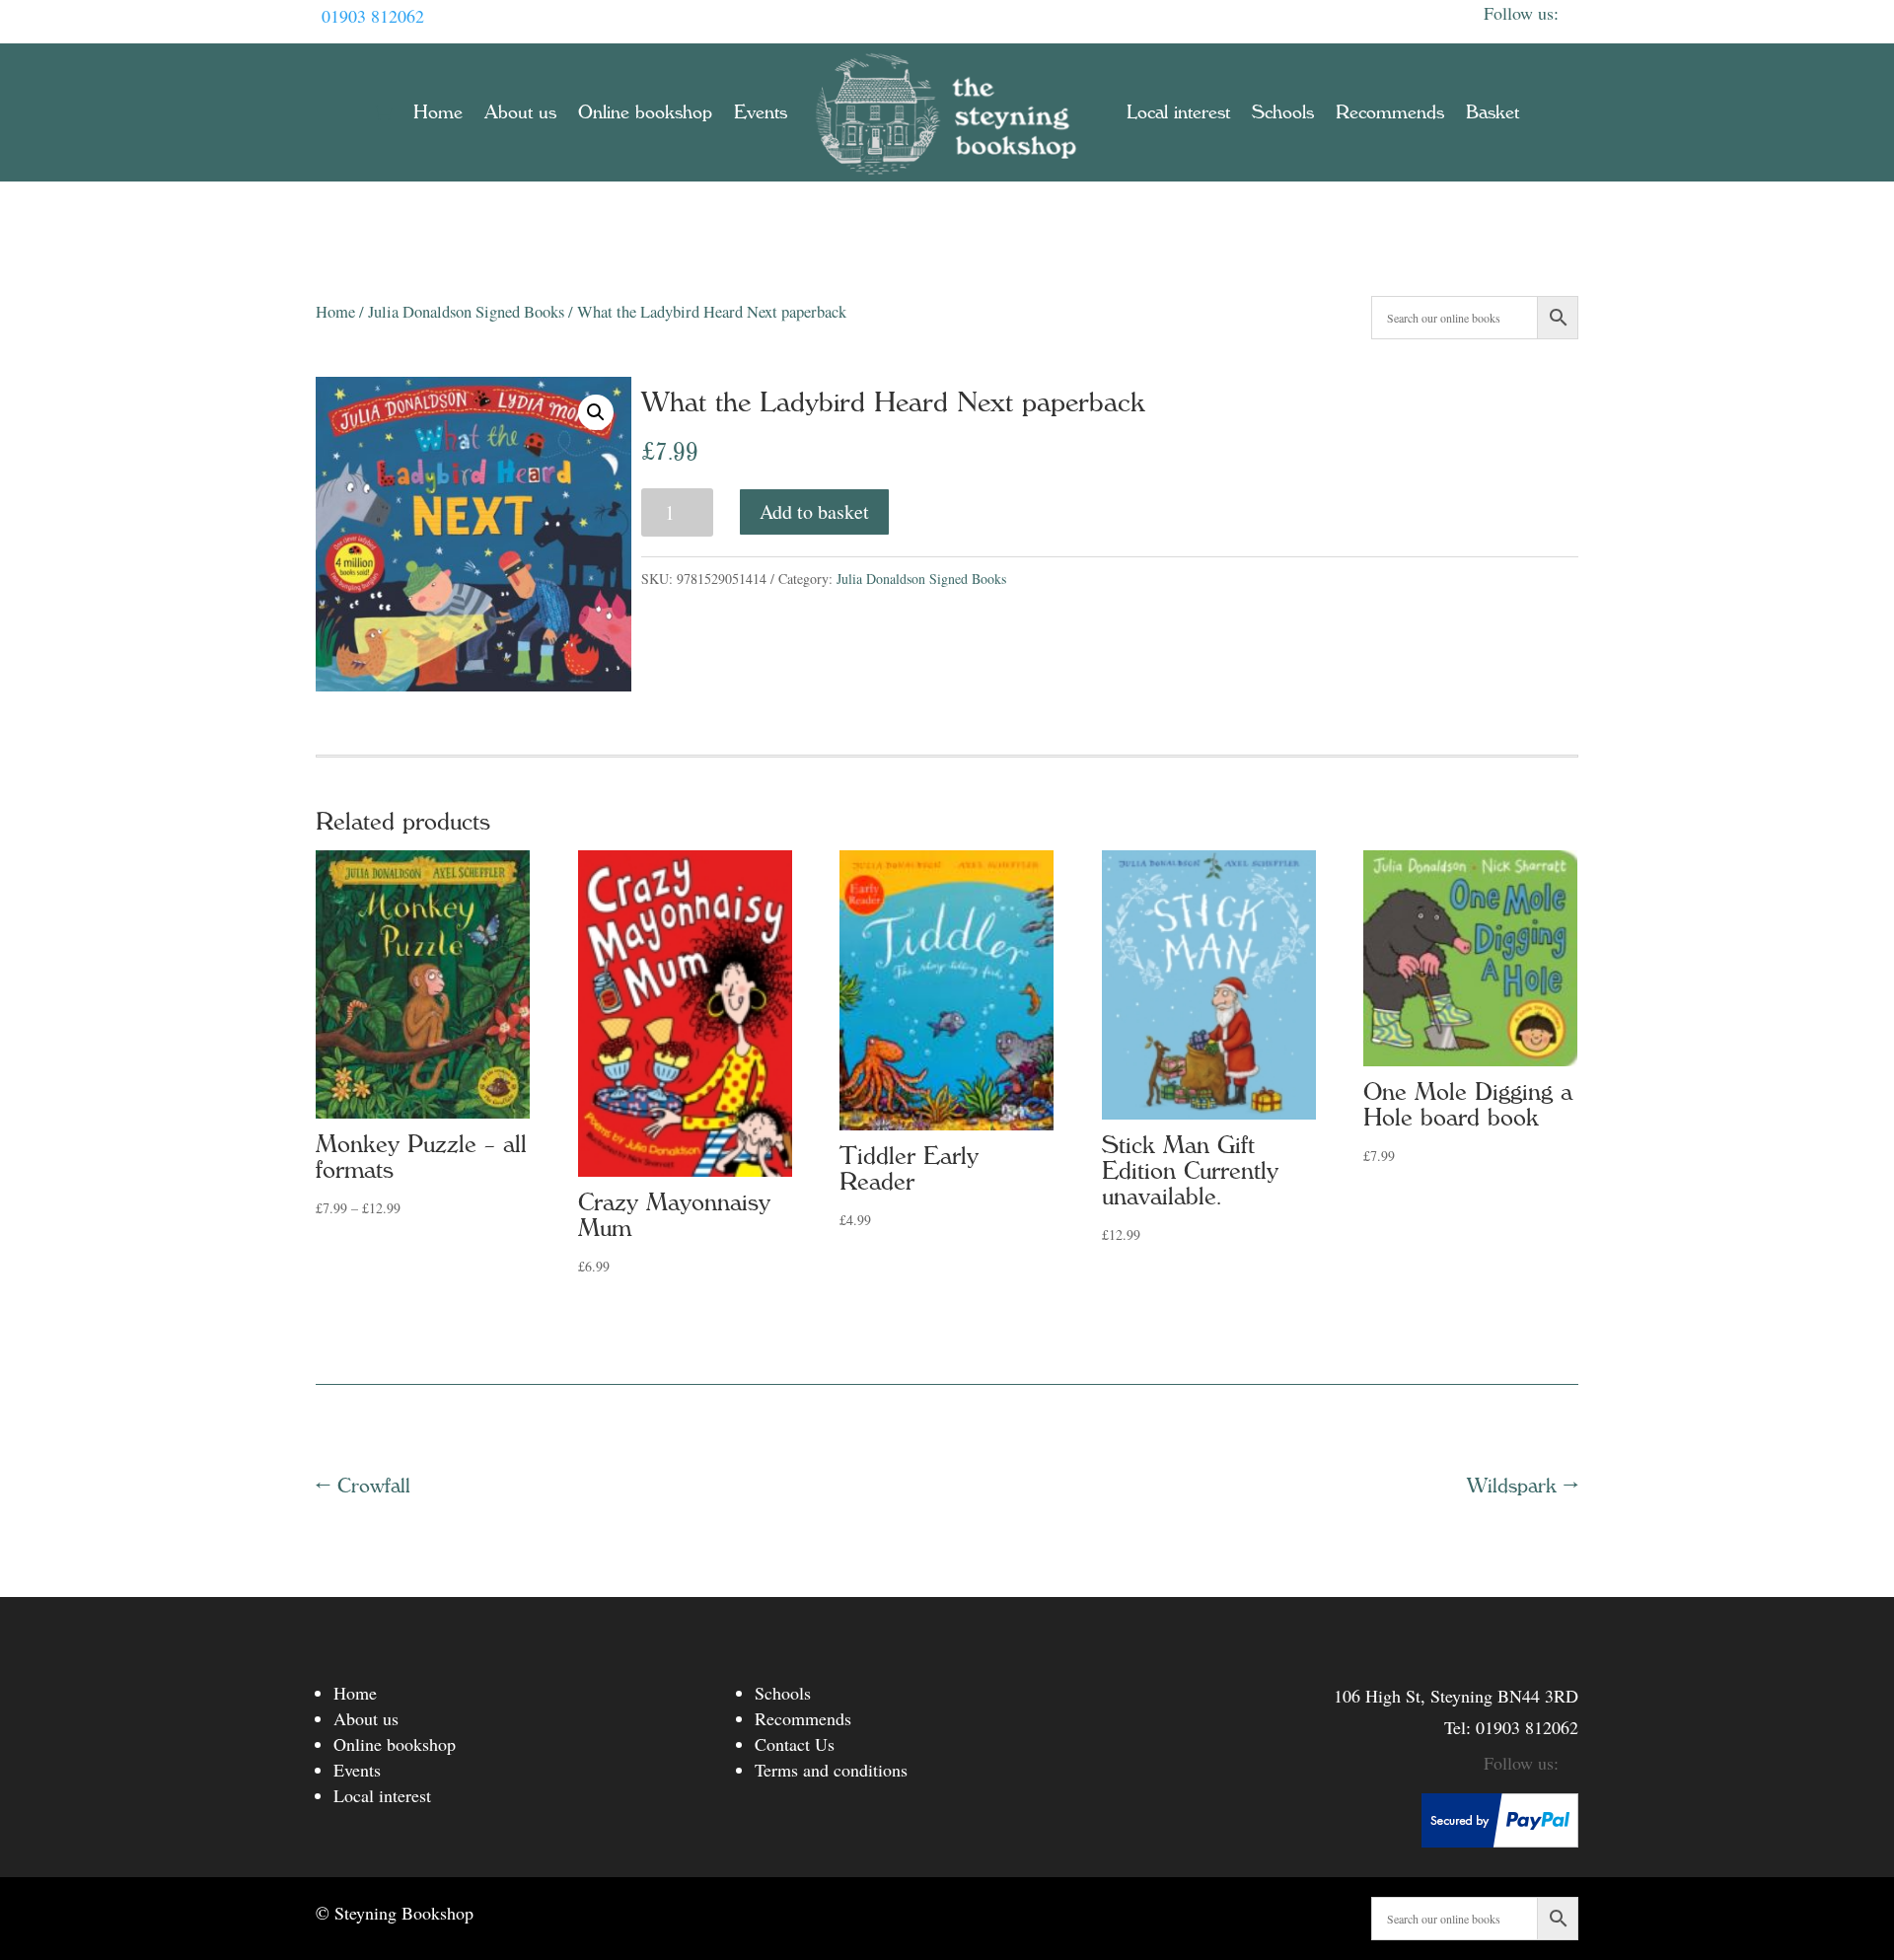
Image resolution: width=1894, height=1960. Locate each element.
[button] (596, 412)
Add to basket (814, 511)
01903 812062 (373, 16)
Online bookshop (645, 112)
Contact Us (795, 1744)
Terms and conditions (831, 1770)
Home (438, 112)
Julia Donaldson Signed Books (466, 312)
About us (520, 112)
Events (761, 112)
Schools (1283, 112)
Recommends (1390, 112)
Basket (1493, 112)
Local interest (1178, 112)
